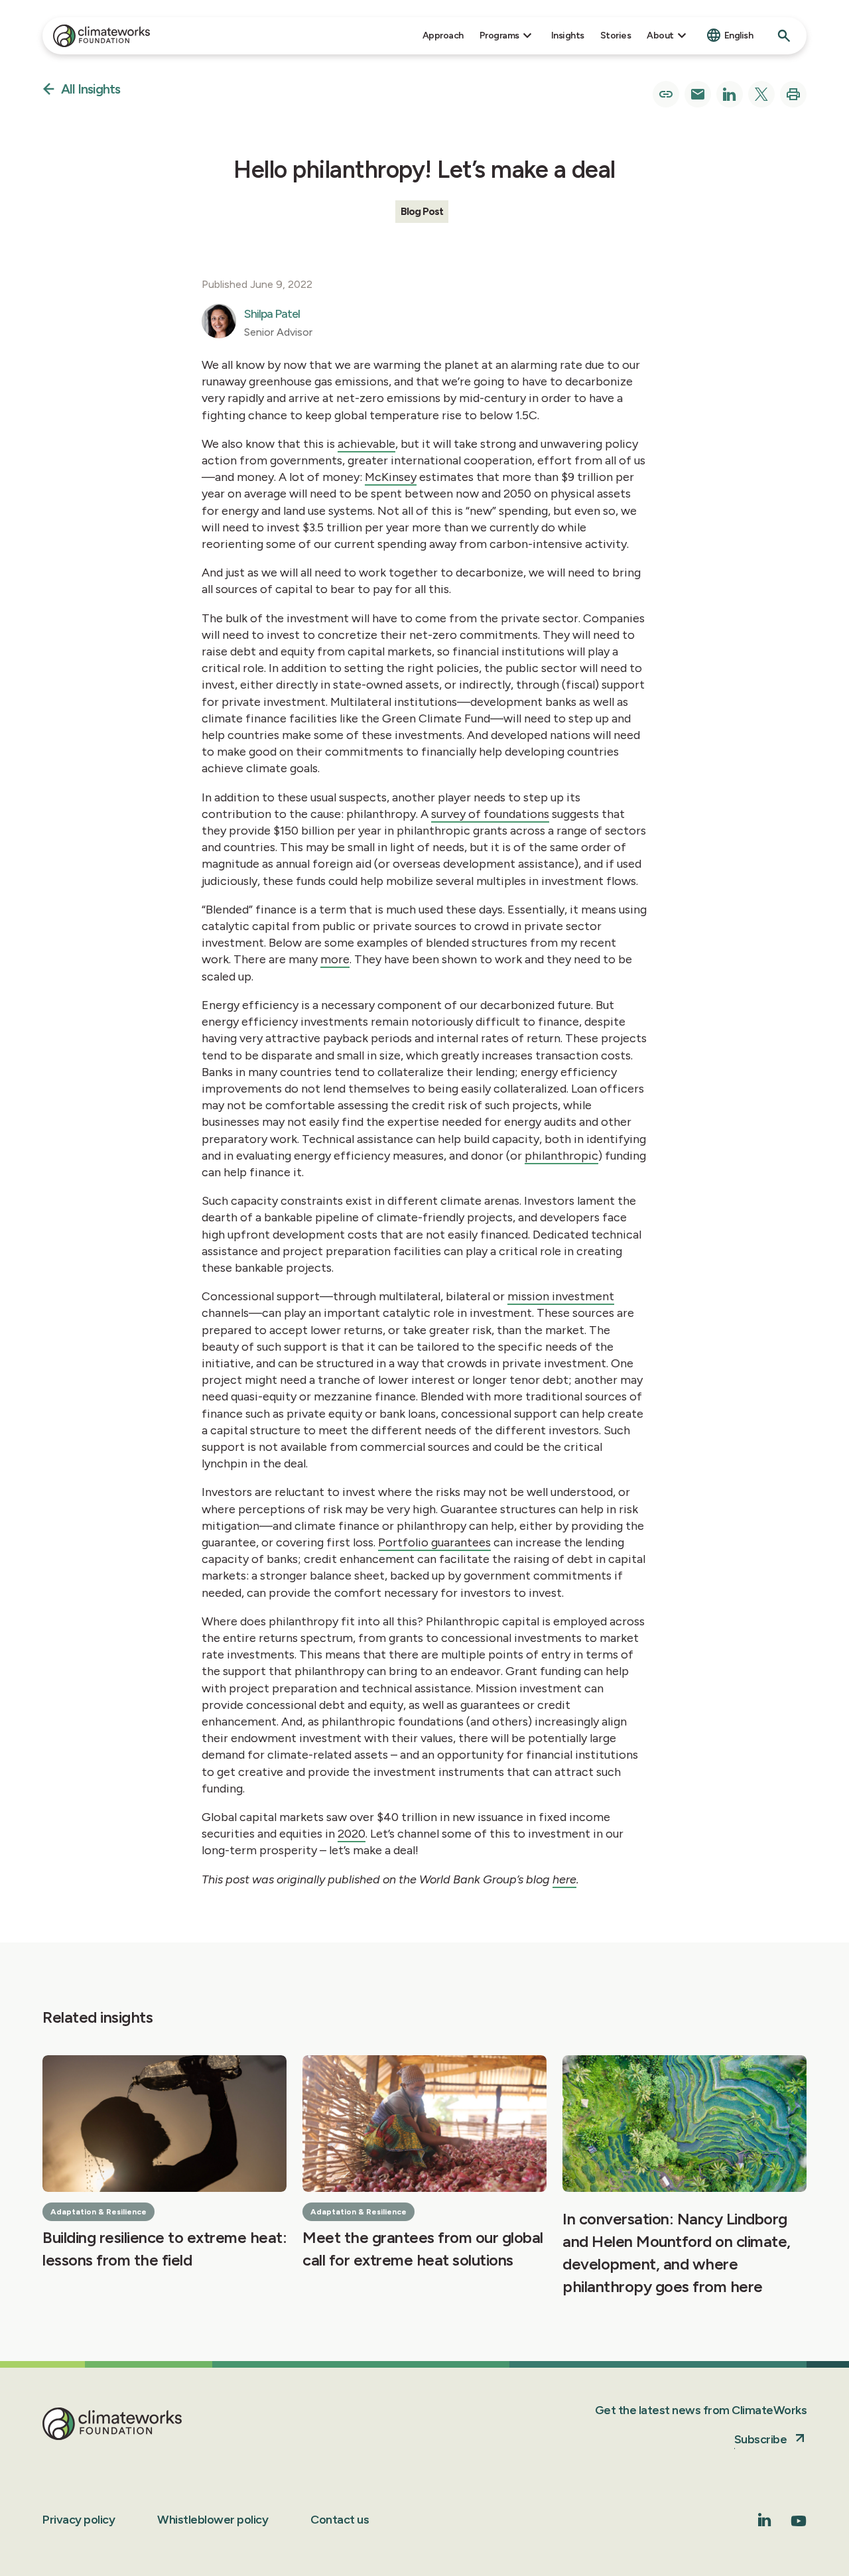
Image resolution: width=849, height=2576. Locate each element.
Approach (443, 35)
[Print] (793, 94)
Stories (616, 35)
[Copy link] (666, 94)
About (660, 35)
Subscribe (761, 2439)
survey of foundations (490, 814)
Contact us (340, 2520)
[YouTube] (799, 2525)
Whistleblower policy (213, 2520)
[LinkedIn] (765, 2523)
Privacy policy (79, 2520)
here (564, 1879)
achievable (366, 444)
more (335, 959)
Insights (568, 35)
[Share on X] (761, 94)
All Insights (91, 90)
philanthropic (561, 1156)
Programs (499, 35)
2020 (352, 1834)
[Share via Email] (698, 94)
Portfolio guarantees (434, 1542)
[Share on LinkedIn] (730, 94)
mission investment (561, 1296)
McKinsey (391, 477)
